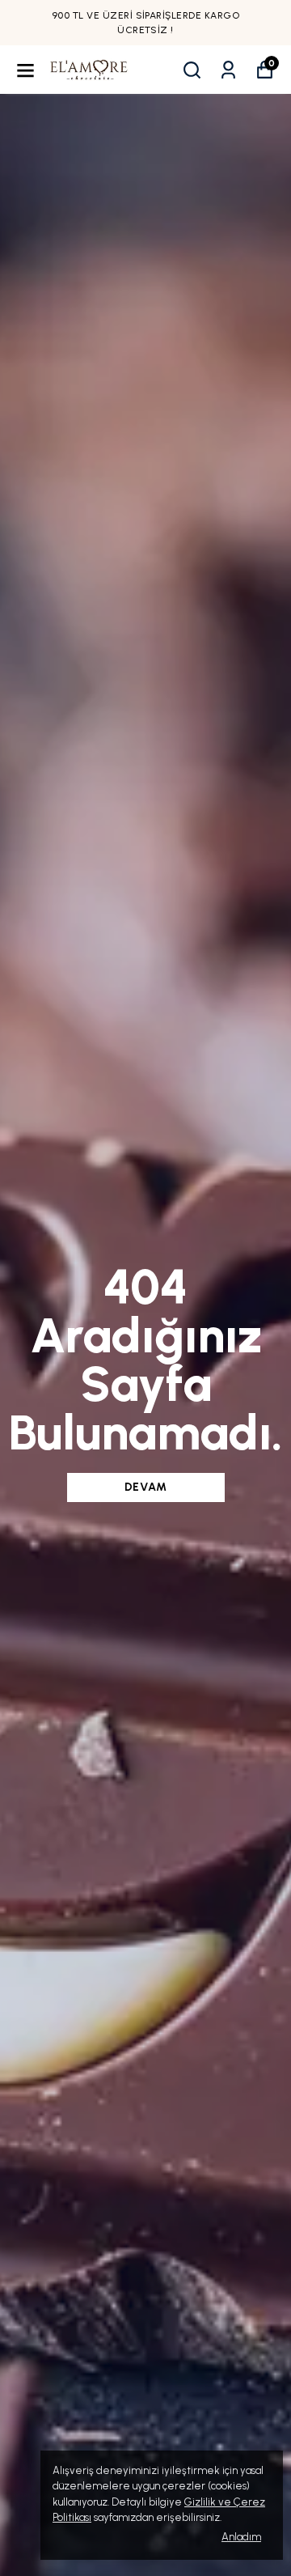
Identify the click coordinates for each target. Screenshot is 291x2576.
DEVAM (146, 1487)
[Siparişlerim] (228, 70)
